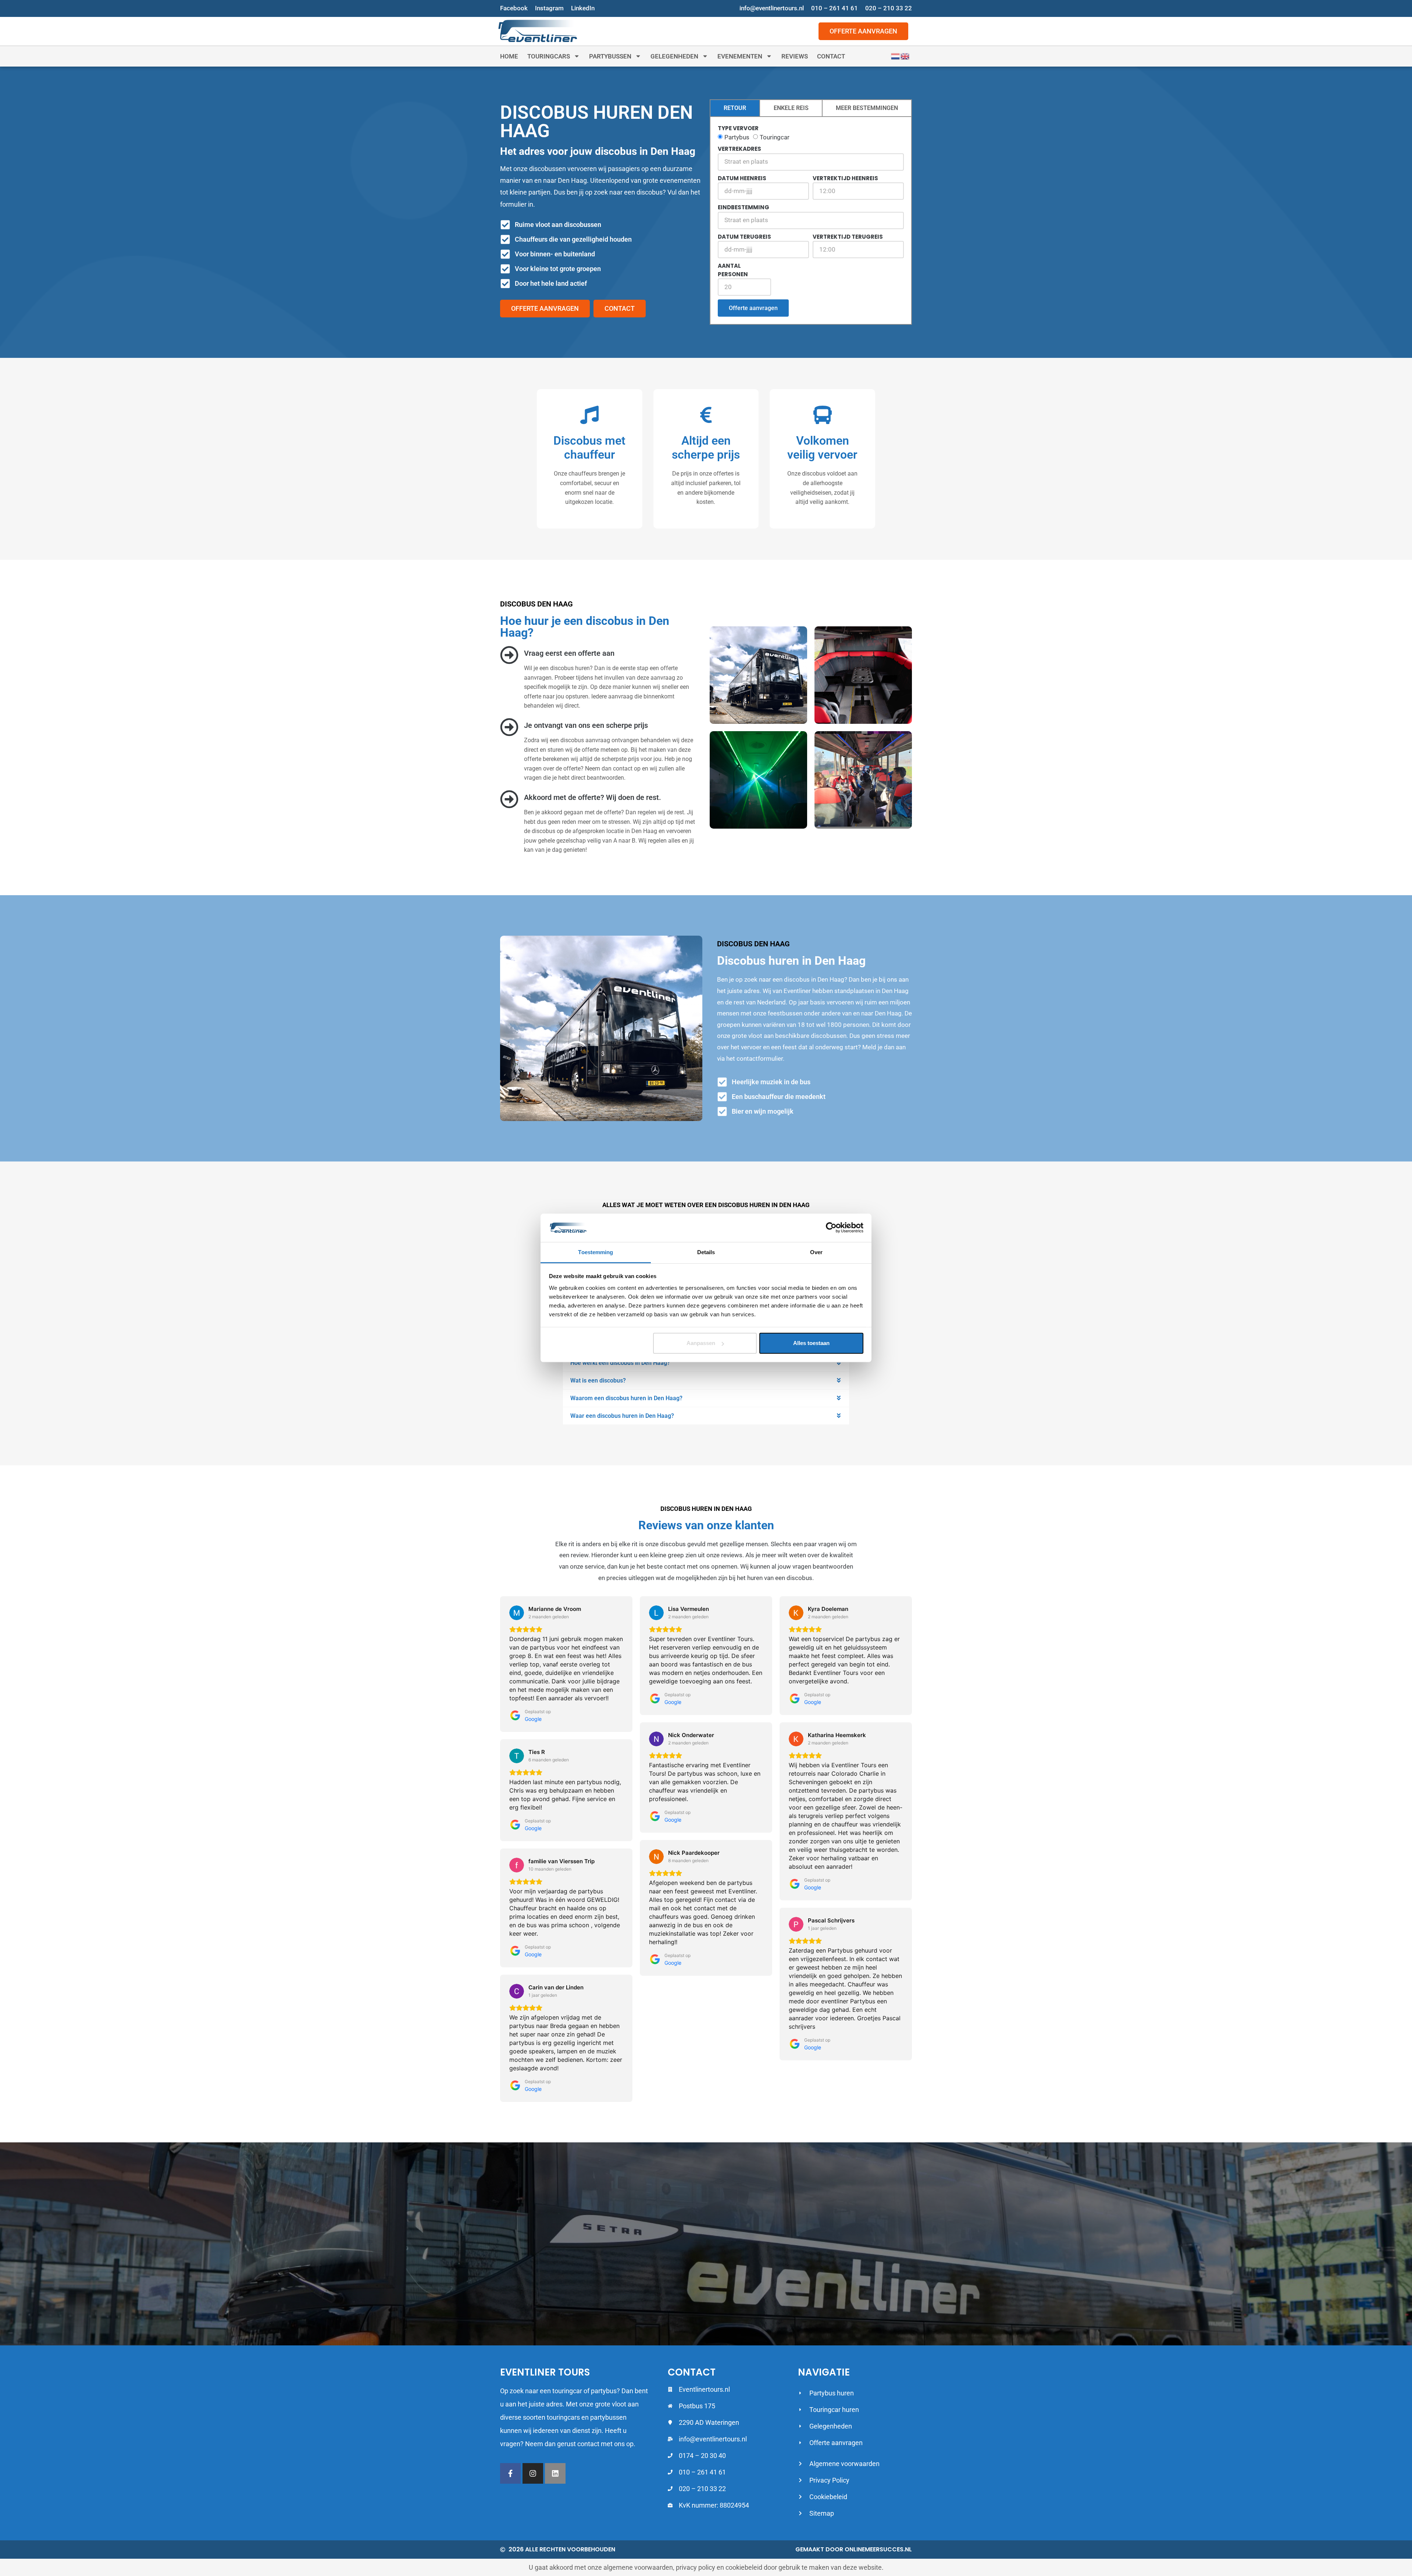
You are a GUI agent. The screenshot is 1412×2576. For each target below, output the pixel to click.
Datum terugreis (744, 237)
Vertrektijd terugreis (848, 237)
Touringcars (549, 56)
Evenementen (740, 56)
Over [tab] (816, 1252)
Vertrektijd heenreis (845, 178)
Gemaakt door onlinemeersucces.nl (854, 2549)
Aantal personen (733, 270)
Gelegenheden (674, 56)
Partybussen (610, 56)
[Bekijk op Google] (517, 1613)
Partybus (737, 137)
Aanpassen (701, 1343)
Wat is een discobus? (598, 1380)
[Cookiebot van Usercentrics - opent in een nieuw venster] (831, 1228)
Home (509, 56)
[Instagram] (533, 2473)
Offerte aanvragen (753, 308)
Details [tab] (706, 1252)
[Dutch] (896, 56)
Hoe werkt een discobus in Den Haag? (620, 1363)
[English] (905, 56)
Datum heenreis (742, 178)
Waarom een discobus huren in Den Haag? (626, 1398)
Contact (831, 56)
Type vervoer (738, 128)
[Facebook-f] (510, 2473)
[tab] (735, 108)
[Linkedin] (555, 2473)
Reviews (795, 56)
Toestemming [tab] (596, 1252)
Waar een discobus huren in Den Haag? (622, 1416)
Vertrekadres (739, 149)
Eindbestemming (744, 207)
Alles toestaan (811, 1343)
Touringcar (775, 137)
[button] (706, 1363)
